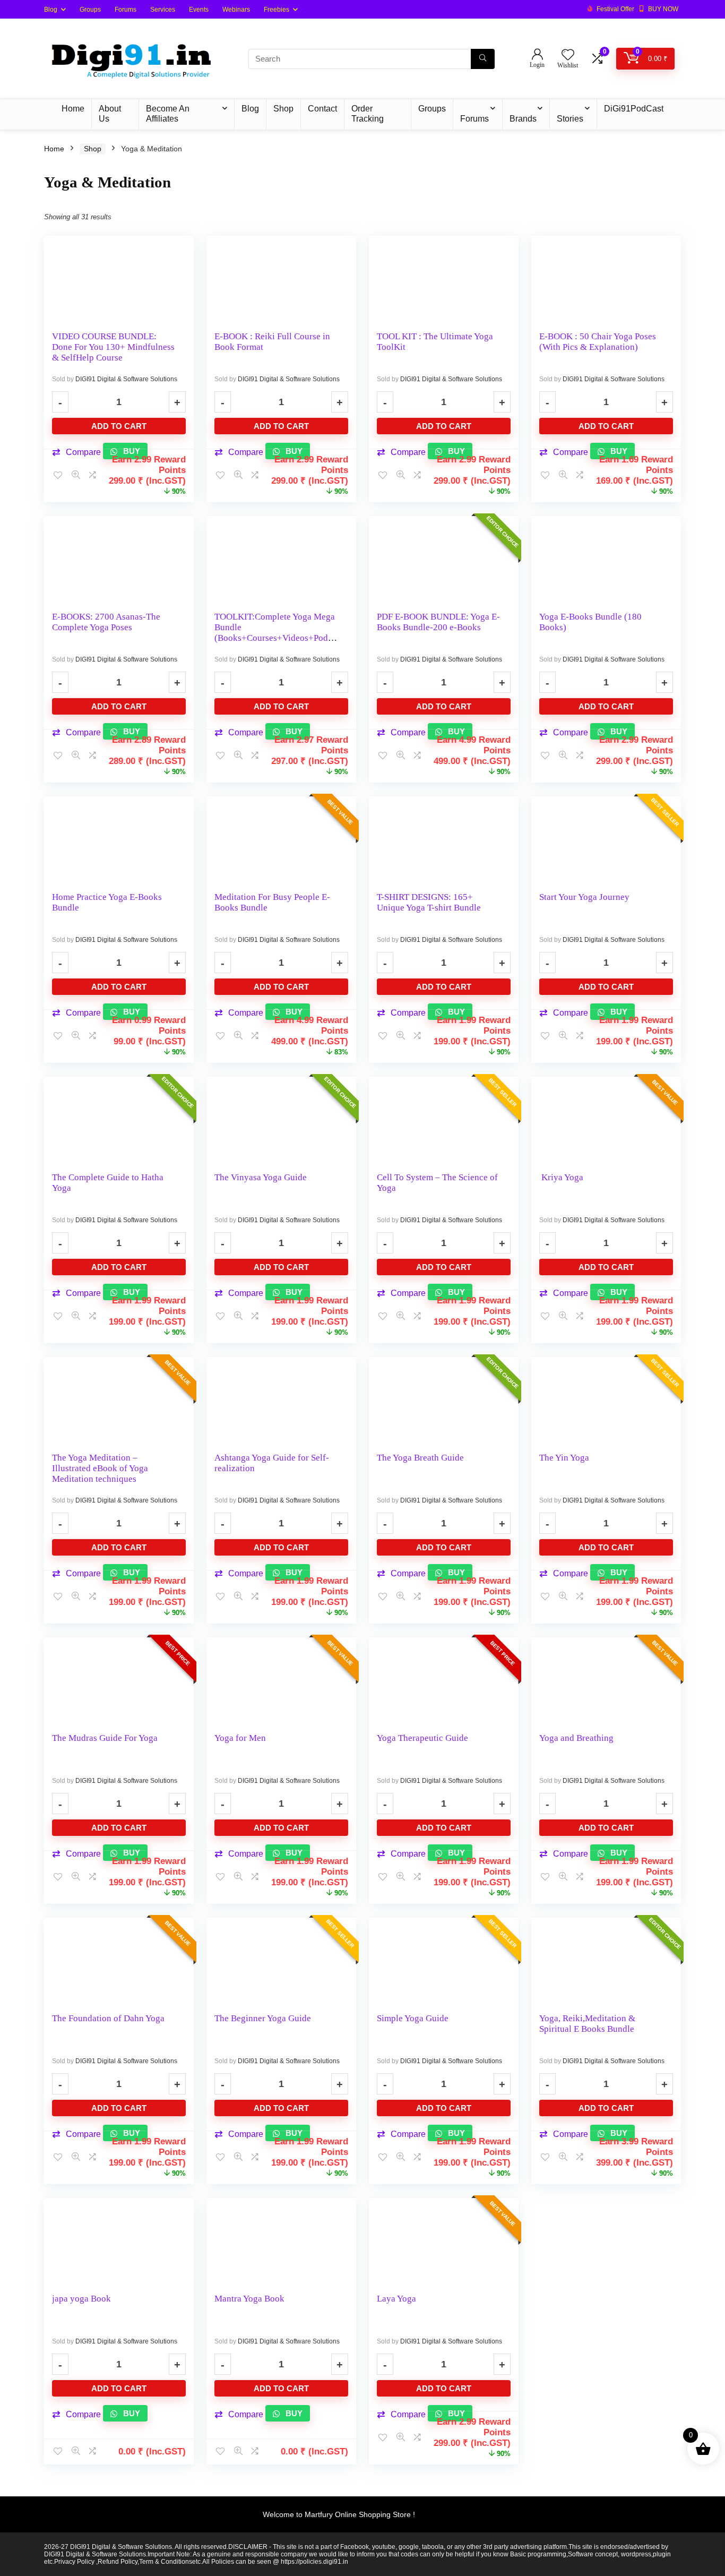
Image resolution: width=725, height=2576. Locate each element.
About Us (110, 114)
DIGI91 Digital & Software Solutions (126, 379)
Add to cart (119, 426)
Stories (570, 119)
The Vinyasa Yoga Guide (261, 1177)
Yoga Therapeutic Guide (422, 1738)
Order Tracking (368, 114)
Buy (131, 2413)
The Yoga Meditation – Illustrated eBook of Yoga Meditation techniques (100, 1468)
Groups (90, 10)
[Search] (483, 59)
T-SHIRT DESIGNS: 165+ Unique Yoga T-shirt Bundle (429, 902)
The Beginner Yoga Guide (263, 2018)
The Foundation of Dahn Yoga (108, 2018)
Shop (283, 109)
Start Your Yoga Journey (584, 897)
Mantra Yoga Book (249, 2299)
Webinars (236, 10)
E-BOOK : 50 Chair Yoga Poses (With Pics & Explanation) (598, 342)
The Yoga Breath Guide (420, 1458)
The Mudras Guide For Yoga (105, 1738)
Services (163, 10)
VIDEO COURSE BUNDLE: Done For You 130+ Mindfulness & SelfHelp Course (113, 347)
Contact (322, 109)
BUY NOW (663, 9)
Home (73, 109)
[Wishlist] (568, 55)
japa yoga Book (81, 2299)
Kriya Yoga (561, 1177)
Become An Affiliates (168, 114)
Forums (126, 10)
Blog (51, 10)
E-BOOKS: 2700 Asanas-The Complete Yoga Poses (106, 622)
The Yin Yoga (564, 1458)
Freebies (277, 10)
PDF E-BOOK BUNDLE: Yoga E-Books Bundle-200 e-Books (438, 622)
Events (199, 10)
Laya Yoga (396, 2299)
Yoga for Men (240, 1738)
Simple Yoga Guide (413, 2018)
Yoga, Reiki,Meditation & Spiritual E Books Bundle (587, 2024)
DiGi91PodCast (634, 109)
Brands (523, 119)
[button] (76, 2415)
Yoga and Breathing (576, 1738)
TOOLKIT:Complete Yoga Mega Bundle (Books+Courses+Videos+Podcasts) (275, 633)
